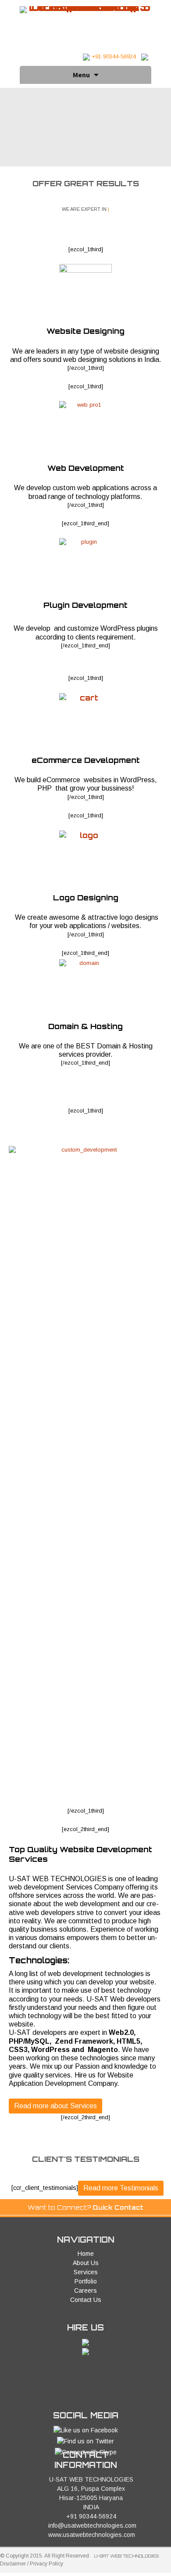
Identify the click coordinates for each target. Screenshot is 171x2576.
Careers (85, 2291)
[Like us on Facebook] (86, 2430)
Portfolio (86, 2281)
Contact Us (86, 2300)
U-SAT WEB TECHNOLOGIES (126, 2556)
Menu (81, 75)
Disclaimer (13, 2564)
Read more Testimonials (121, 2188)
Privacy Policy (46, 2564)
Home (86, 2254)
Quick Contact (118, 2207)
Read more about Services (55, 2106)
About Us (86, 2263)
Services (86, 2272)
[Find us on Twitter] (85, 2441)
